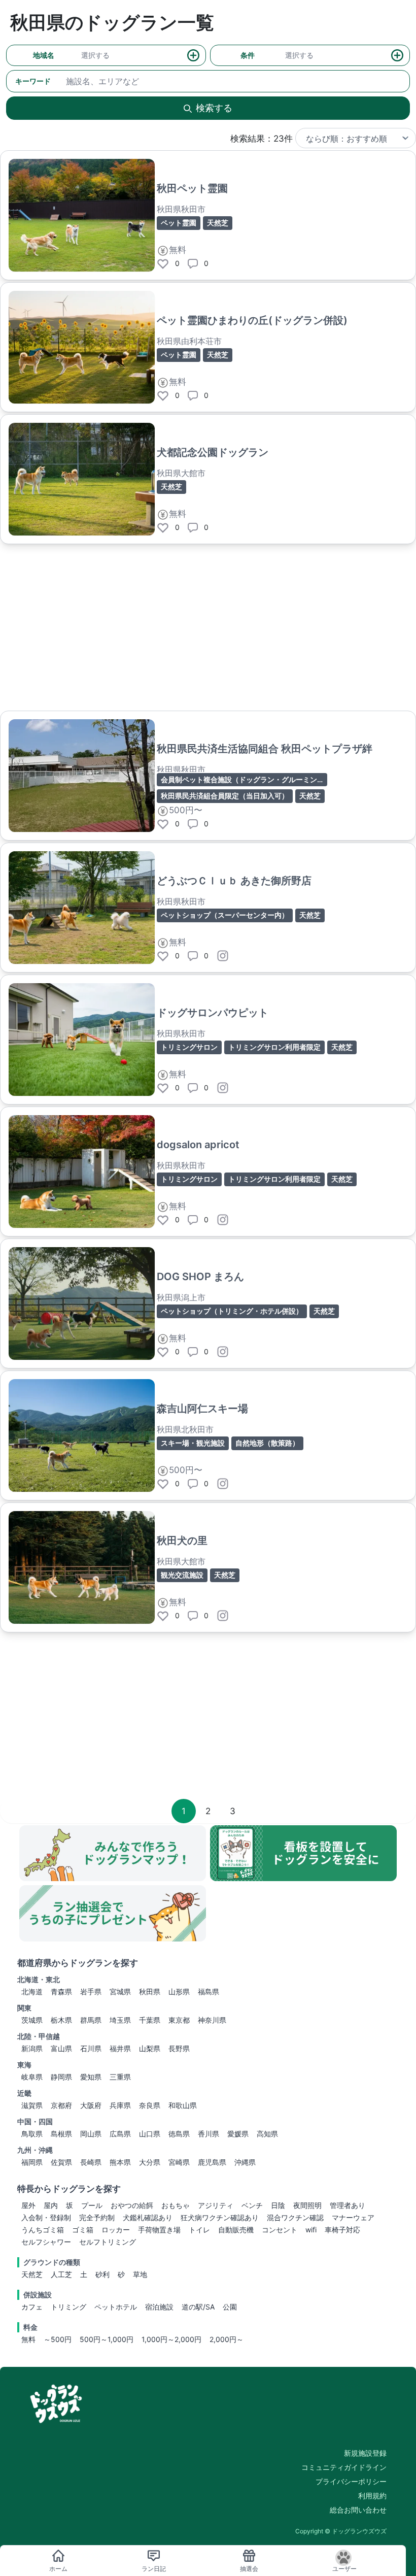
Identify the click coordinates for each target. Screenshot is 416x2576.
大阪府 (91, 2105)
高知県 (267, 2134)
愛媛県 (238, 2134)
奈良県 (150, 2105)
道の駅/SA (198, 2307)
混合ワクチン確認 (295, 2217)
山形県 (179, 1992)
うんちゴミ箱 (43, 2230)
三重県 (120, 2077)
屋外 (28, 2205)
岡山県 (91, 2134)
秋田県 (150, 1992)
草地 (140, 2274)
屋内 (51, 2205)
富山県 (61, 2048)
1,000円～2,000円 (171, 2339)
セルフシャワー (46, 2242)
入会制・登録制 (46, 2217)
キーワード (33, 81)
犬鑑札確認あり (148, 2217)
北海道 (32, 1992)
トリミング (68, 2307)
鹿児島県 (212, 2162)
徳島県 (179, 2134)
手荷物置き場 (159, 2230)
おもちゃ (176, 2205)
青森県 (61, 1992)
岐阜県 (32, 2077)
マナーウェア (353, 2217)
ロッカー (116, 2230)
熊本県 (120, 2162)
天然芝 (32, 2274)
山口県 (150, 2134)
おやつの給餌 (132, 2205)
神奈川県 (212, 2020)
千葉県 (150, 2020)
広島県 (120, 2134)
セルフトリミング (108, 2242)
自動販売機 (236, 2230)
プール (92, 2205)
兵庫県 (120, 2105)
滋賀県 (32, 2105)
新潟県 (32, 2048)
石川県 (91, 2048)
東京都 (179, 2020)
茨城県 (32, 2020)
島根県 (61, 2134)
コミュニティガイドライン (344, 2467)
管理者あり (348, 2205)
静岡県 (61, 2077)
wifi (311, 2230)
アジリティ (216, 2205)
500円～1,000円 (107, 2339)
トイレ (199, 2230)
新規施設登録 (365, 2453)
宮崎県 (179, 2162)
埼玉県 (120, 2020)
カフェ (32, 2307)
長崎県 (91, 2162)
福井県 (120, 2048)
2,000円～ (227, 2339)
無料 (28, 2339)
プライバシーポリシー (351, 2481)
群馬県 (91, 2020)
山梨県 (150, 2048)
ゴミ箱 (83, 2230)
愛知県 (91, 2077)
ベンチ (252, 2205)
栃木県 (61, 2020)
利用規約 (372, 2496)
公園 (230, 2307)
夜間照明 (307, 2205)
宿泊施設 (159, 2307)
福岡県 (32, 2162)
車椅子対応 (342, 2230)
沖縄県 (245, 2162)
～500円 (58, 2339)
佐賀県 (61, 2162)
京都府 (61, 2105)
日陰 (278, 2205)
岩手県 (91, 1992)
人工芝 (61, 2274)
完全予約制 (97, 2217)
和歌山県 (183, 2105)
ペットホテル (116, 2307)
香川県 (209, 2134)
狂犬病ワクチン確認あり (220, 2217)
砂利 (102, 2274)
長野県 (179, 2048)
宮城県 (120, 1992)
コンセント (280, 2230)
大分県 (150, 2162)
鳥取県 (32, 2134)
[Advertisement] (208, 627)
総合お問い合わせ (358, 2510)
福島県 (209, 1992)
